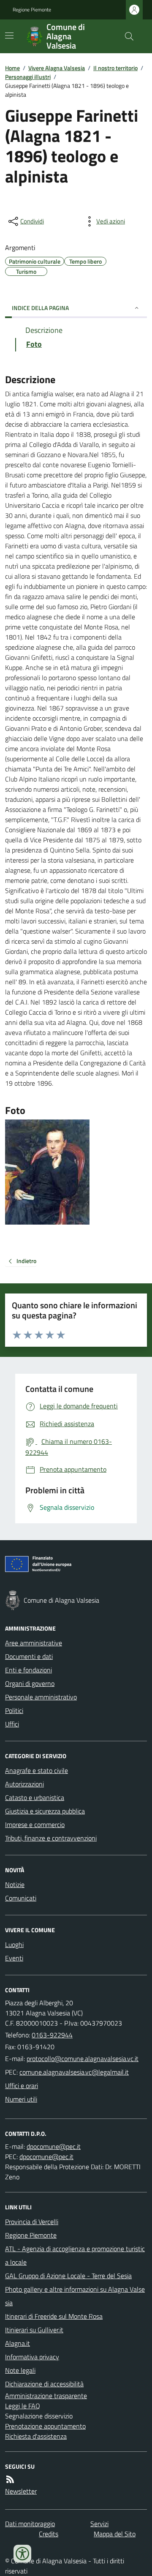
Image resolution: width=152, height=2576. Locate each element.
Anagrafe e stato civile (37, 1770)
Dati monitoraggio (30, 2524)
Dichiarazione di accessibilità (44, 2384)
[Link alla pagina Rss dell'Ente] (10, 2479)
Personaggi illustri (28, 77)
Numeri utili (21, 2099)
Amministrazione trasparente (46, 2396)
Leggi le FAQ (23, 2406)
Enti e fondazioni (28, 1670)
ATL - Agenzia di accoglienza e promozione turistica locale (75, 2255)
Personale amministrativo (41, 1697)
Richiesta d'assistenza (36, 2436)
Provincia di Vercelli (32, 2222)
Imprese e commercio (35, 1824)
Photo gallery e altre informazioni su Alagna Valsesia (75, 2296)
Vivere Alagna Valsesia (57, 68)
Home (12, 68)
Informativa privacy (32, 2357)
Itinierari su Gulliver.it (34, 2330)
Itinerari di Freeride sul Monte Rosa (54, 2316)
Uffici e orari (22, 2086)
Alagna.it (18, 2343)
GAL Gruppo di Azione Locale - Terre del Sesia (68, 2276)
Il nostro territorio (115, 68)
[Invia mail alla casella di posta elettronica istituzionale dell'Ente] (83, 2059)
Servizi (99, 2524)
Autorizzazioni (24, 1784)
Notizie (15, 1884)
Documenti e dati (29, 1656)
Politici (14, 1710)
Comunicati (21, 1898)
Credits (49, 2534)
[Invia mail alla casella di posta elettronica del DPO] (54, 2146)
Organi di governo (30, 1683)
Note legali (20, 2370)
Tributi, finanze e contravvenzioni (51, 1838)
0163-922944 (52, 2035)
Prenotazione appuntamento (45, 2426)
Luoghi (14, 1944)
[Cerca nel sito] (126, 36)
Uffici (12, 1724)
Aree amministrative (34, 1643)
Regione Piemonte (32, 10)
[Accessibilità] (22, 2554)
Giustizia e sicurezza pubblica (45, 1811)
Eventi (14, 1958)
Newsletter (21, 2491)
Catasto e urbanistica (35, 1797)
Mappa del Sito (115, 2534)
